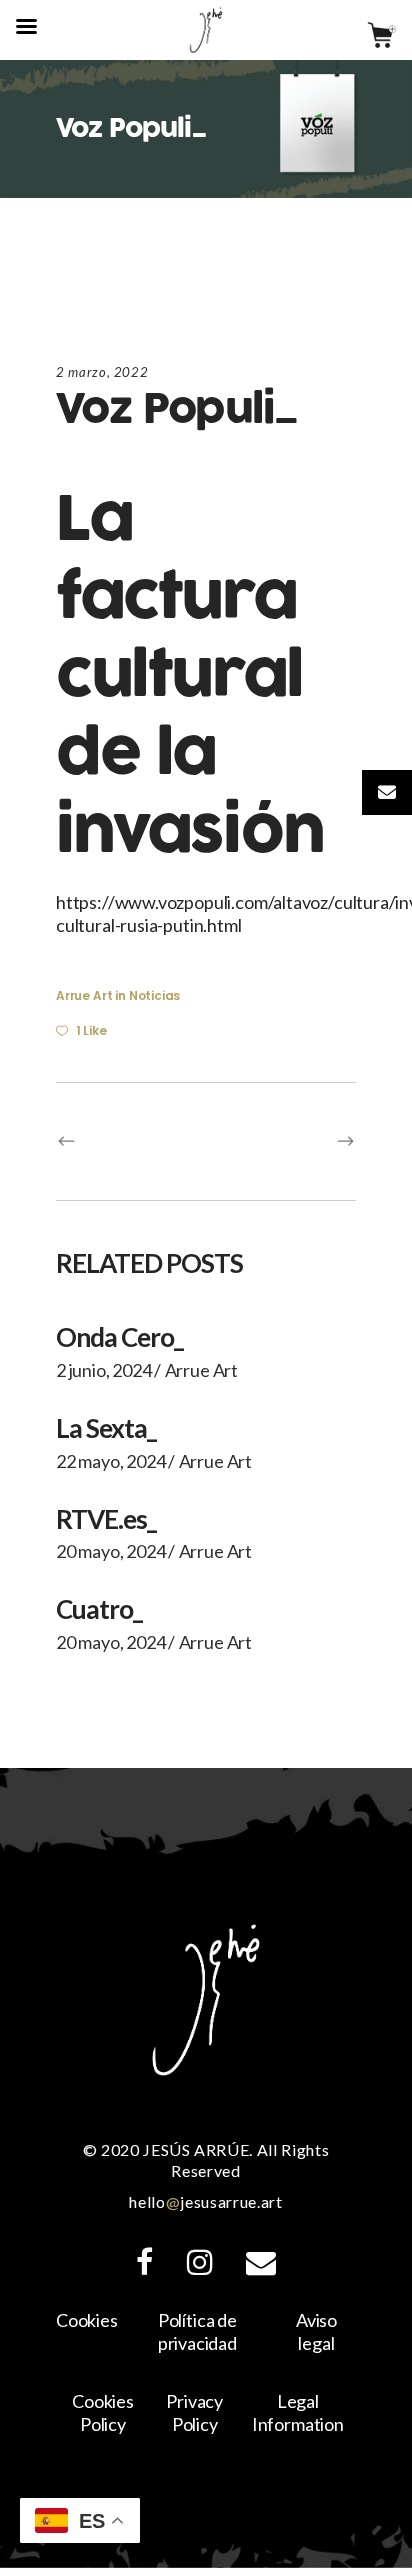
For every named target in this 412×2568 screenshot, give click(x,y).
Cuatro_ (99, 1609)
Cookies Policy (103, 2412)
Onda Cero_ (119, 1337)
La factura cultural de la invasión (190, 676)
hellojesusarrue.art (205, 2201)
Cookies (87, 2320)
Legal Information (298, 2412)
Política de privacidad (197, 2331)
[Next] (281, 1141)
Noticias (155, 995)
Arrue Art (84, 995)
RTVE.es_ (106, 1519)
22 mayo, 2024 (111, 1461)
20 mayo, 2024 (111, 1551)
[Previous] (131, 1141)
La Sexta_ (106, 1428)
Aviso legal (316, 2331)
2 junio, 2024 (104, 1370)
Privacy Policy (194, 2412)
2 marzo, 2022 (102, 372)
